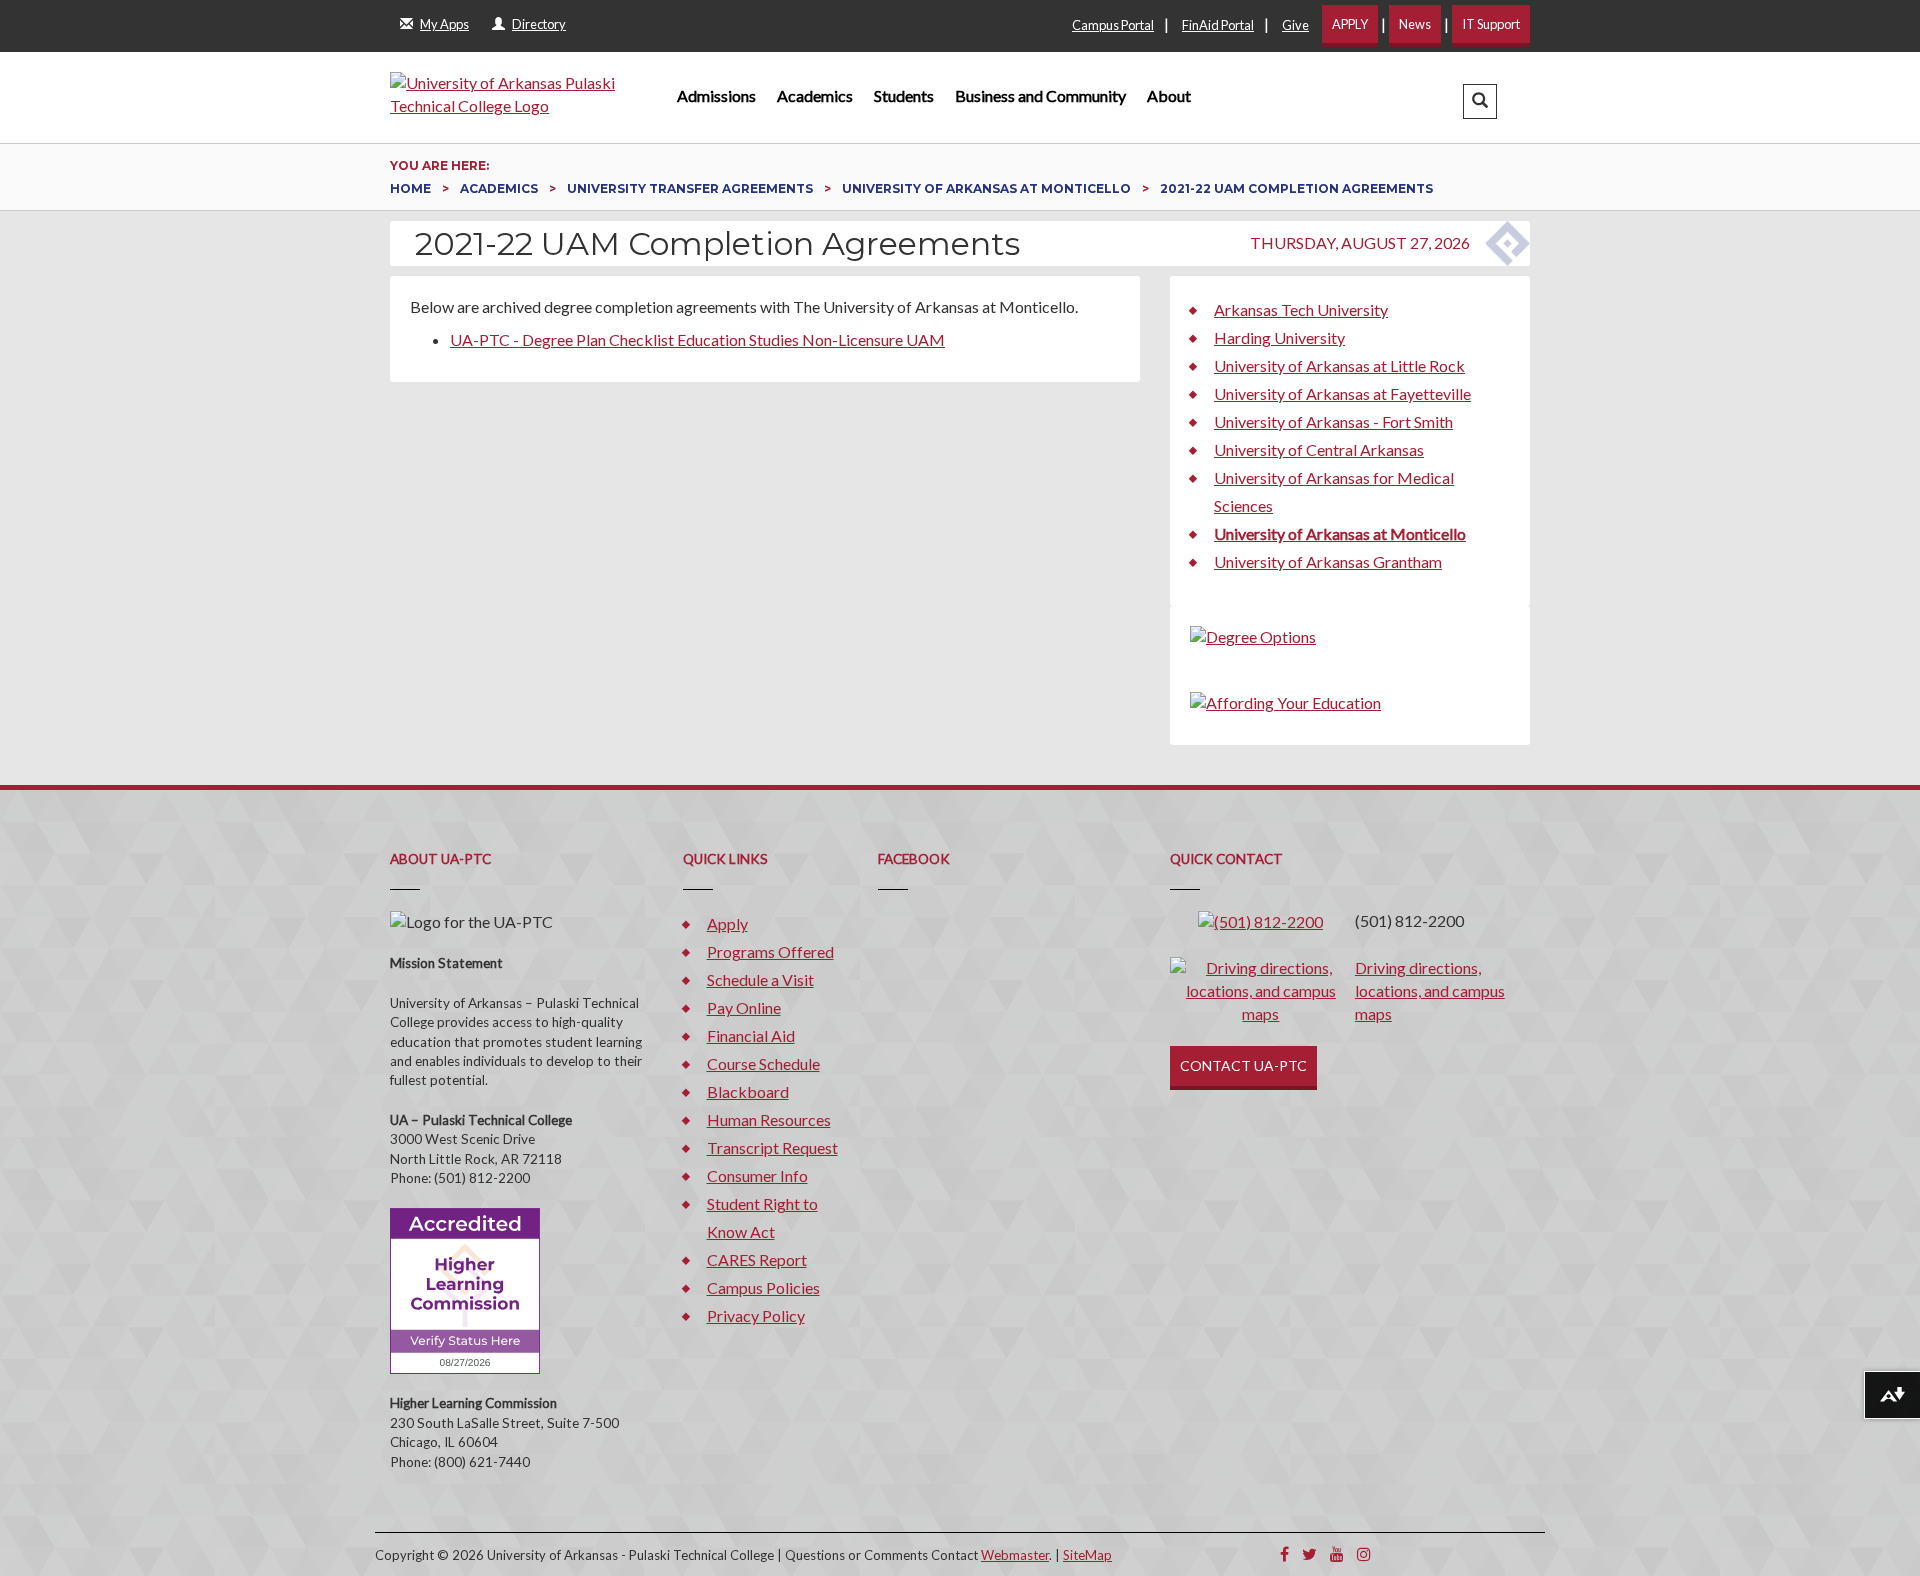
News (1415, 24)
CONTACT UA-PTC (1243, 1065)
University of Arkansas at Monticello (988, 188)
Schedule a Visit (760, 979)
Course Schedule (763, 1063)
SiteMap (1087, 1555)
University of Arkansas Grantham (1328, 561)
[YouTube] (1337, 1553)
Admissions (716, 95)
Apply (727, 923)
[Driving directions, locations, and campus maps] (1261, 988)
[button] (1480, 101)
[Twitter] (1309, 1553)
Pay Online (744, 1007)
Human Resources (769, 1119)
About (1169, 95)
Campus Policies (763, 1287)
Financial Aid (751, 1035)
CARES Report (757, 1259)
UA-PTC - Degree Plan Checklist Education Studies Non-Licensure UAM (697, 339)
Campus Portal (1113, 25)
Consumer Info (757, 1175)
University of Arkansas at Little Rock (1339, 365)
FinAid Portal (1218, 25)
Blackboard (748, 1091)
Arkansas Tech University (1301, 309)
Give (1295, 25)
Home (412, 188)
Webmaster (1015, 1555)
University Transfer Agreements (691, 188)
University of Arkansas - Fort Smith (1333, 421)
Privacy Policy (756, 1315)
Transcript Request (772, 1147)
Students (904, 95)
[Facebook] (1284, 1553)
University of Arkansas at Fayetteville (1342, 393)
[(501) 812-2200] (1260, 920)
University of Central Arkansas (1319, 449)
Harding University (1279, 337)
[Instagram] (1364, 1553)
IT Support (1491, 24)
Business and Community (1040, 95)
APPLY (1350, 24)
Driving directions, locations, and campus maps (1430, 990)
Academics (815, 95)
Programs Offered (770, 951)
